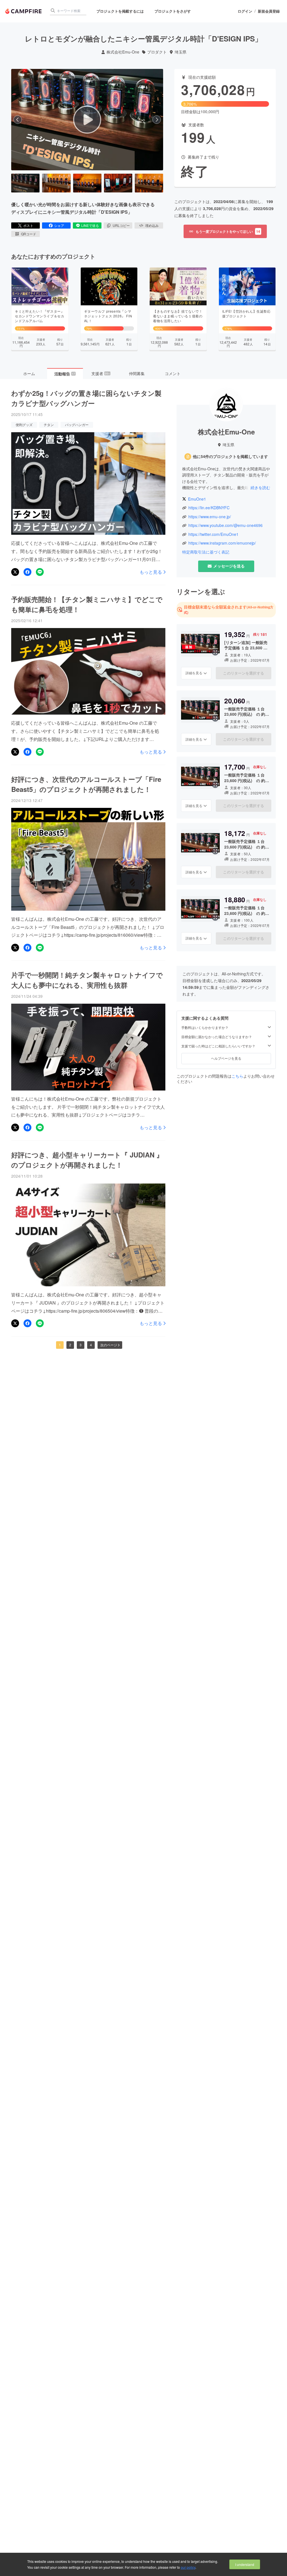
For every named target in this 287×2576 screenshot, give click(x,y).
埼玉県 (180, 52)
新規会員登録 (269, 11)
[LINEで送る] (40, 572)
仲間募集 (137, 373)
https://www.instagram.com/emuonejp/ (222, 543)
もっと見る (151, 572)
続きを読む (260, 487)
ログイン (245, 11)
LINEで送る (90, 225)
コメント (173, 373)
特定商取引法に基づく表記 (206, 552)
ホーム (29, 373)
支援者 (101, 373)
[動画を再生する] (87, 120)
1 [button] (60, 1345)
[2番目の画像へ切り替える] (56, 183)
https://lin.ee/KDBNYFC (209, 508)
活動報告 (65, 374)
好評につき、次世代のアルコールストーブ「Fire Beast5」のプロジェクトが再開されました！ (86, 784)
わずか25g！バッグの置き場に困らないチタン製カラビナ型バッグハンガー (86, 398)
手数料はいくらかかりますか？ (205, 1027)
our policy (188, 2567)
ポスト (28, 225)
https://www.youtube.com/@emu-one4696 (225, 525)
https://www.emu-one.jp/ (210, 517)
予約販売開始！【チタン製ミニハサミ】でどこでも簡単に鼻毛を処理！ (87, 604)
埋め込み (152, 225)
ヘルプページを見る (226, 1058)
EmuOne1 (197, 499)
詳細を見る (194, 673)
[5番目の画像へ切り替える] (149, 183)
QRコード (29, 234)
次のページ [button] (109, 1345)
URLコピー (121, 225)
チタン (49, 425)
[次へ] (157, 120)
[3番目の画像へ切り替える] (87, 183)
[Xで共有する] (15, 572)
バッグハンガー (77, 425)
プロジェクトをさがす (173, 11)
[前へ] (18, 120)
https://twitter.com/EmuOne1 (213, 534)
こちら (237, 1076)
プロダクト (157, 52)
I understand (245, 2564)
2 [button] (70, 1345)
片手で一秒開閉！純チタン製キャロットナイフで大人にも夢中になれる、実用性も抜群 (87, 980)
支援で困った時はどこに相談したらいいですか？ (218, 1046)
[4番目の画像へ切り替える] (118, 183)
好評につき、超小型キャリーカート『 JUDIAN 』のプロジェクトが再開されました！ (87, 1160)
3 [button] (81, 1345)
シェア (59, 225)
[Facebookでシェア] (27, 572)
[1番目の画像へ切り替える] (25, 183)
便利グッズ (24, 425)
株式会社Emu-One (123, 52)
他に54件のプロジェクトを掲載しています (230, 456)
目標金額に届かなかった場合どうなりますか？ (217, 1037)
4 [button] (91, 1345)
